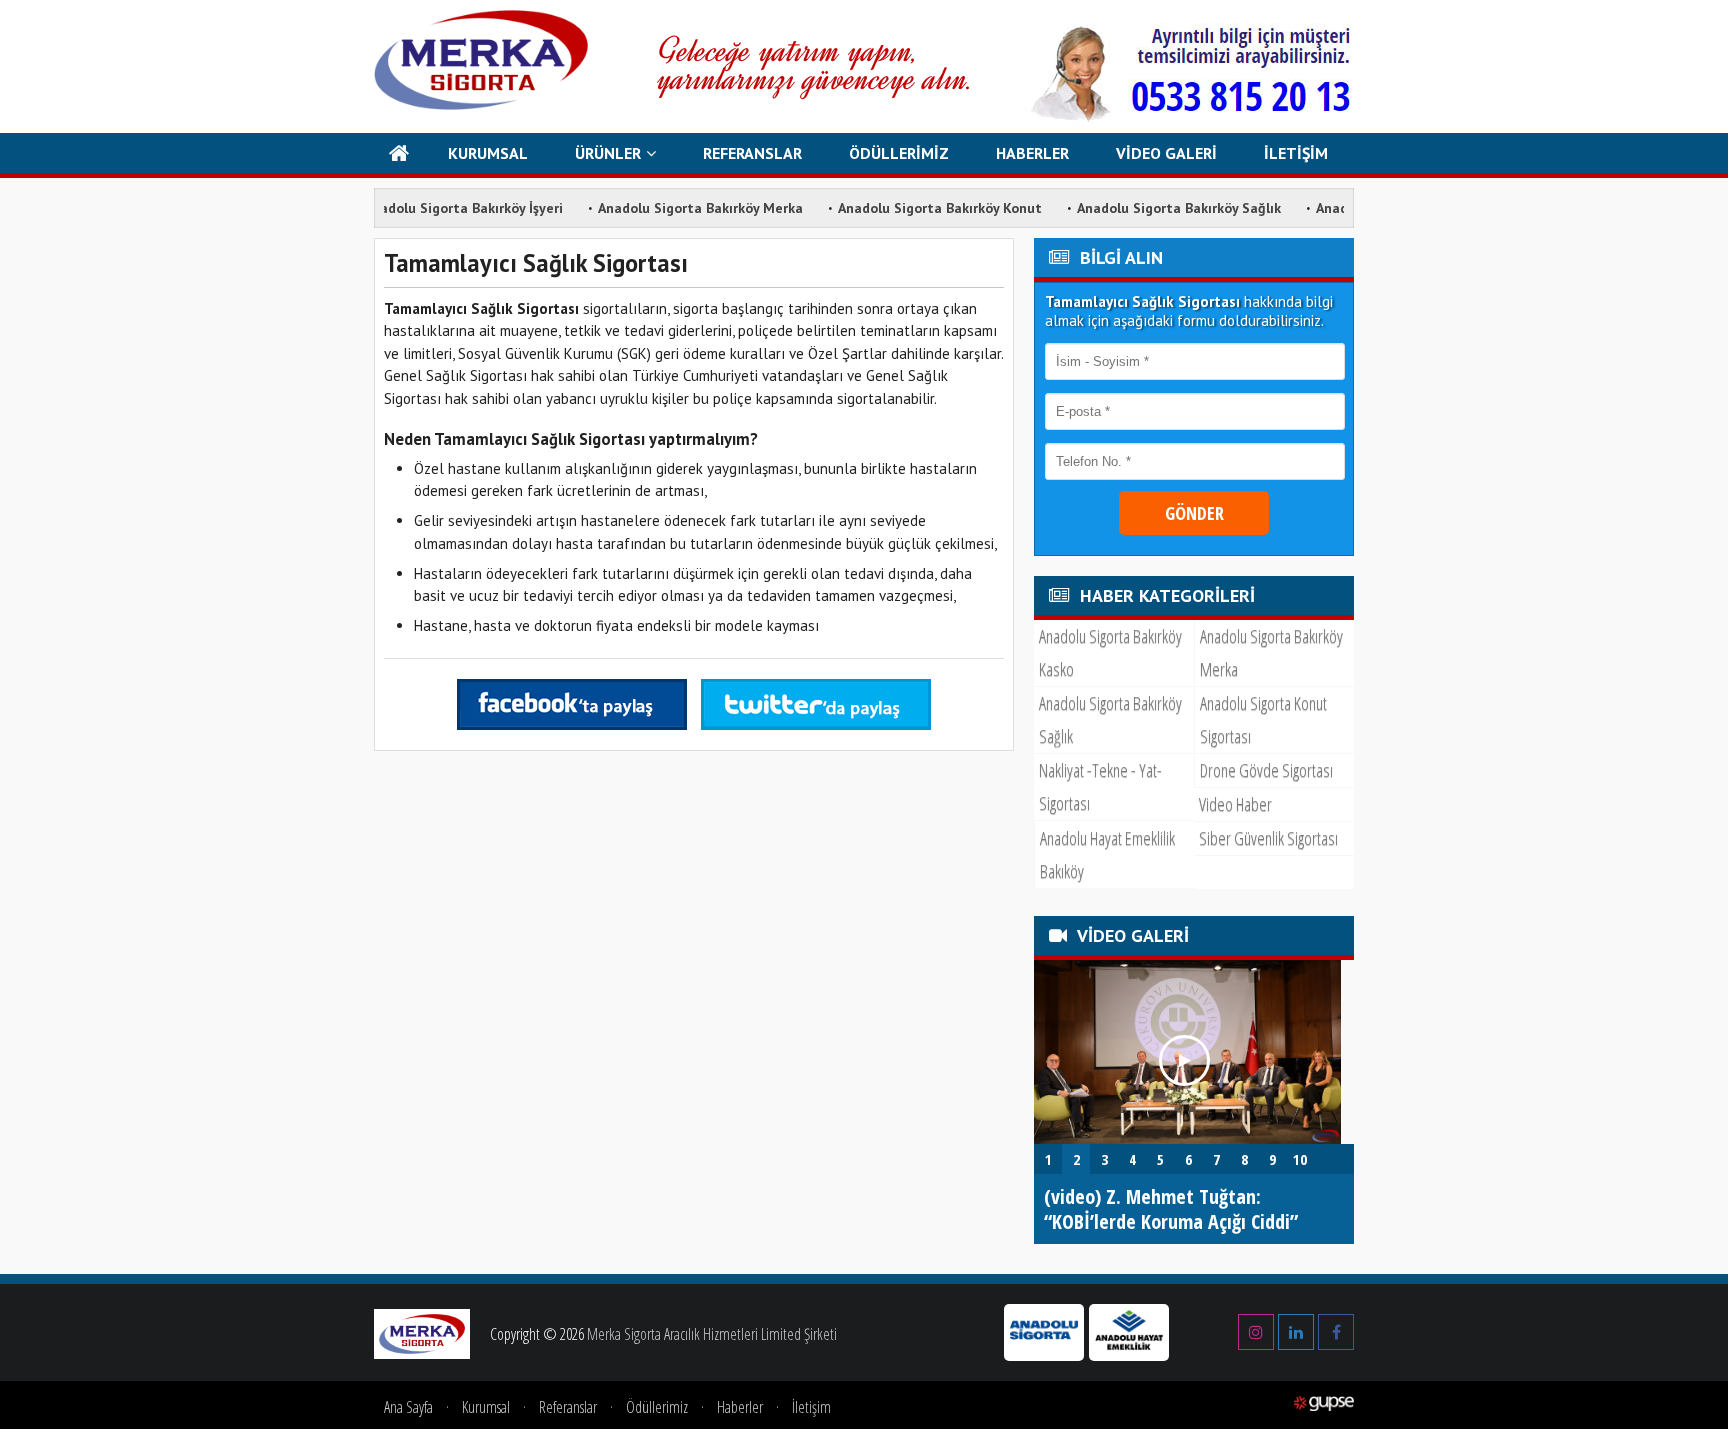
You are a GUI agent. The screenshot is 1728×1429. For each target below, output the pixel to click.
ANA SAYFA (399, 153)
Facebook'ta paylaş (572, 704)
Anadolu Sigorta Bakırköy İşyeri (429, 208)
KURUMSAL (488, 153)
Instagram (1256, 1325)
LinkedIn (1296, 1325)
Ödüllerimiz (657, 1407)
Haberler (740, 1407)
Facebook (1336, 1325)
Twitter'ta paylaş (816, 704)
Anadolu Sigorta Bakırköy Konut (906, 208)
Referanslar (568, 1407)
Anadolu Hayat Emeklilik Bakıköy (1107, 854)
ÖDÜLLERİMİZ (899, 153)
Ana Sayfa (408, 1407)
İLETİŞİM (1296, 153)
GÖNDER (1194, 513)
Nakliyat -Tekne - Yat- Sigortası (1100, 786)
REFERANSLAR (752, 153)
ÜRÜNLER (608, 153)
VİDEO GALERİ (1166, 153)
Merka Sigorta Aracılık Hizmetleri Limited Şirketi (712, 1334)
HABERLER (1032, 153)
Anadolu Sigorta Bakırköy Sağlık (1145, 208)
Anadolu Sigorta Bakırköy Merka (666, 208)
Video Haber (1235, 804)
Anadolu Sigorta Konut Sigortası (1263, 719)
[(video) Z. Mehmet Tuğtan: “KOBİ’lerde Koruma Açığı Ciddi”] (1187, 1138)
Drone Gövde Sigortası (1266, 770)
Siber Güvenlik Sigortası (1268, 838)
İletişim (811, 1407)
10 (1300, 1159)
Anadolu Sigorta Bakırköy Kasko (1110, 652)
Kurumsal (486, 1407)
